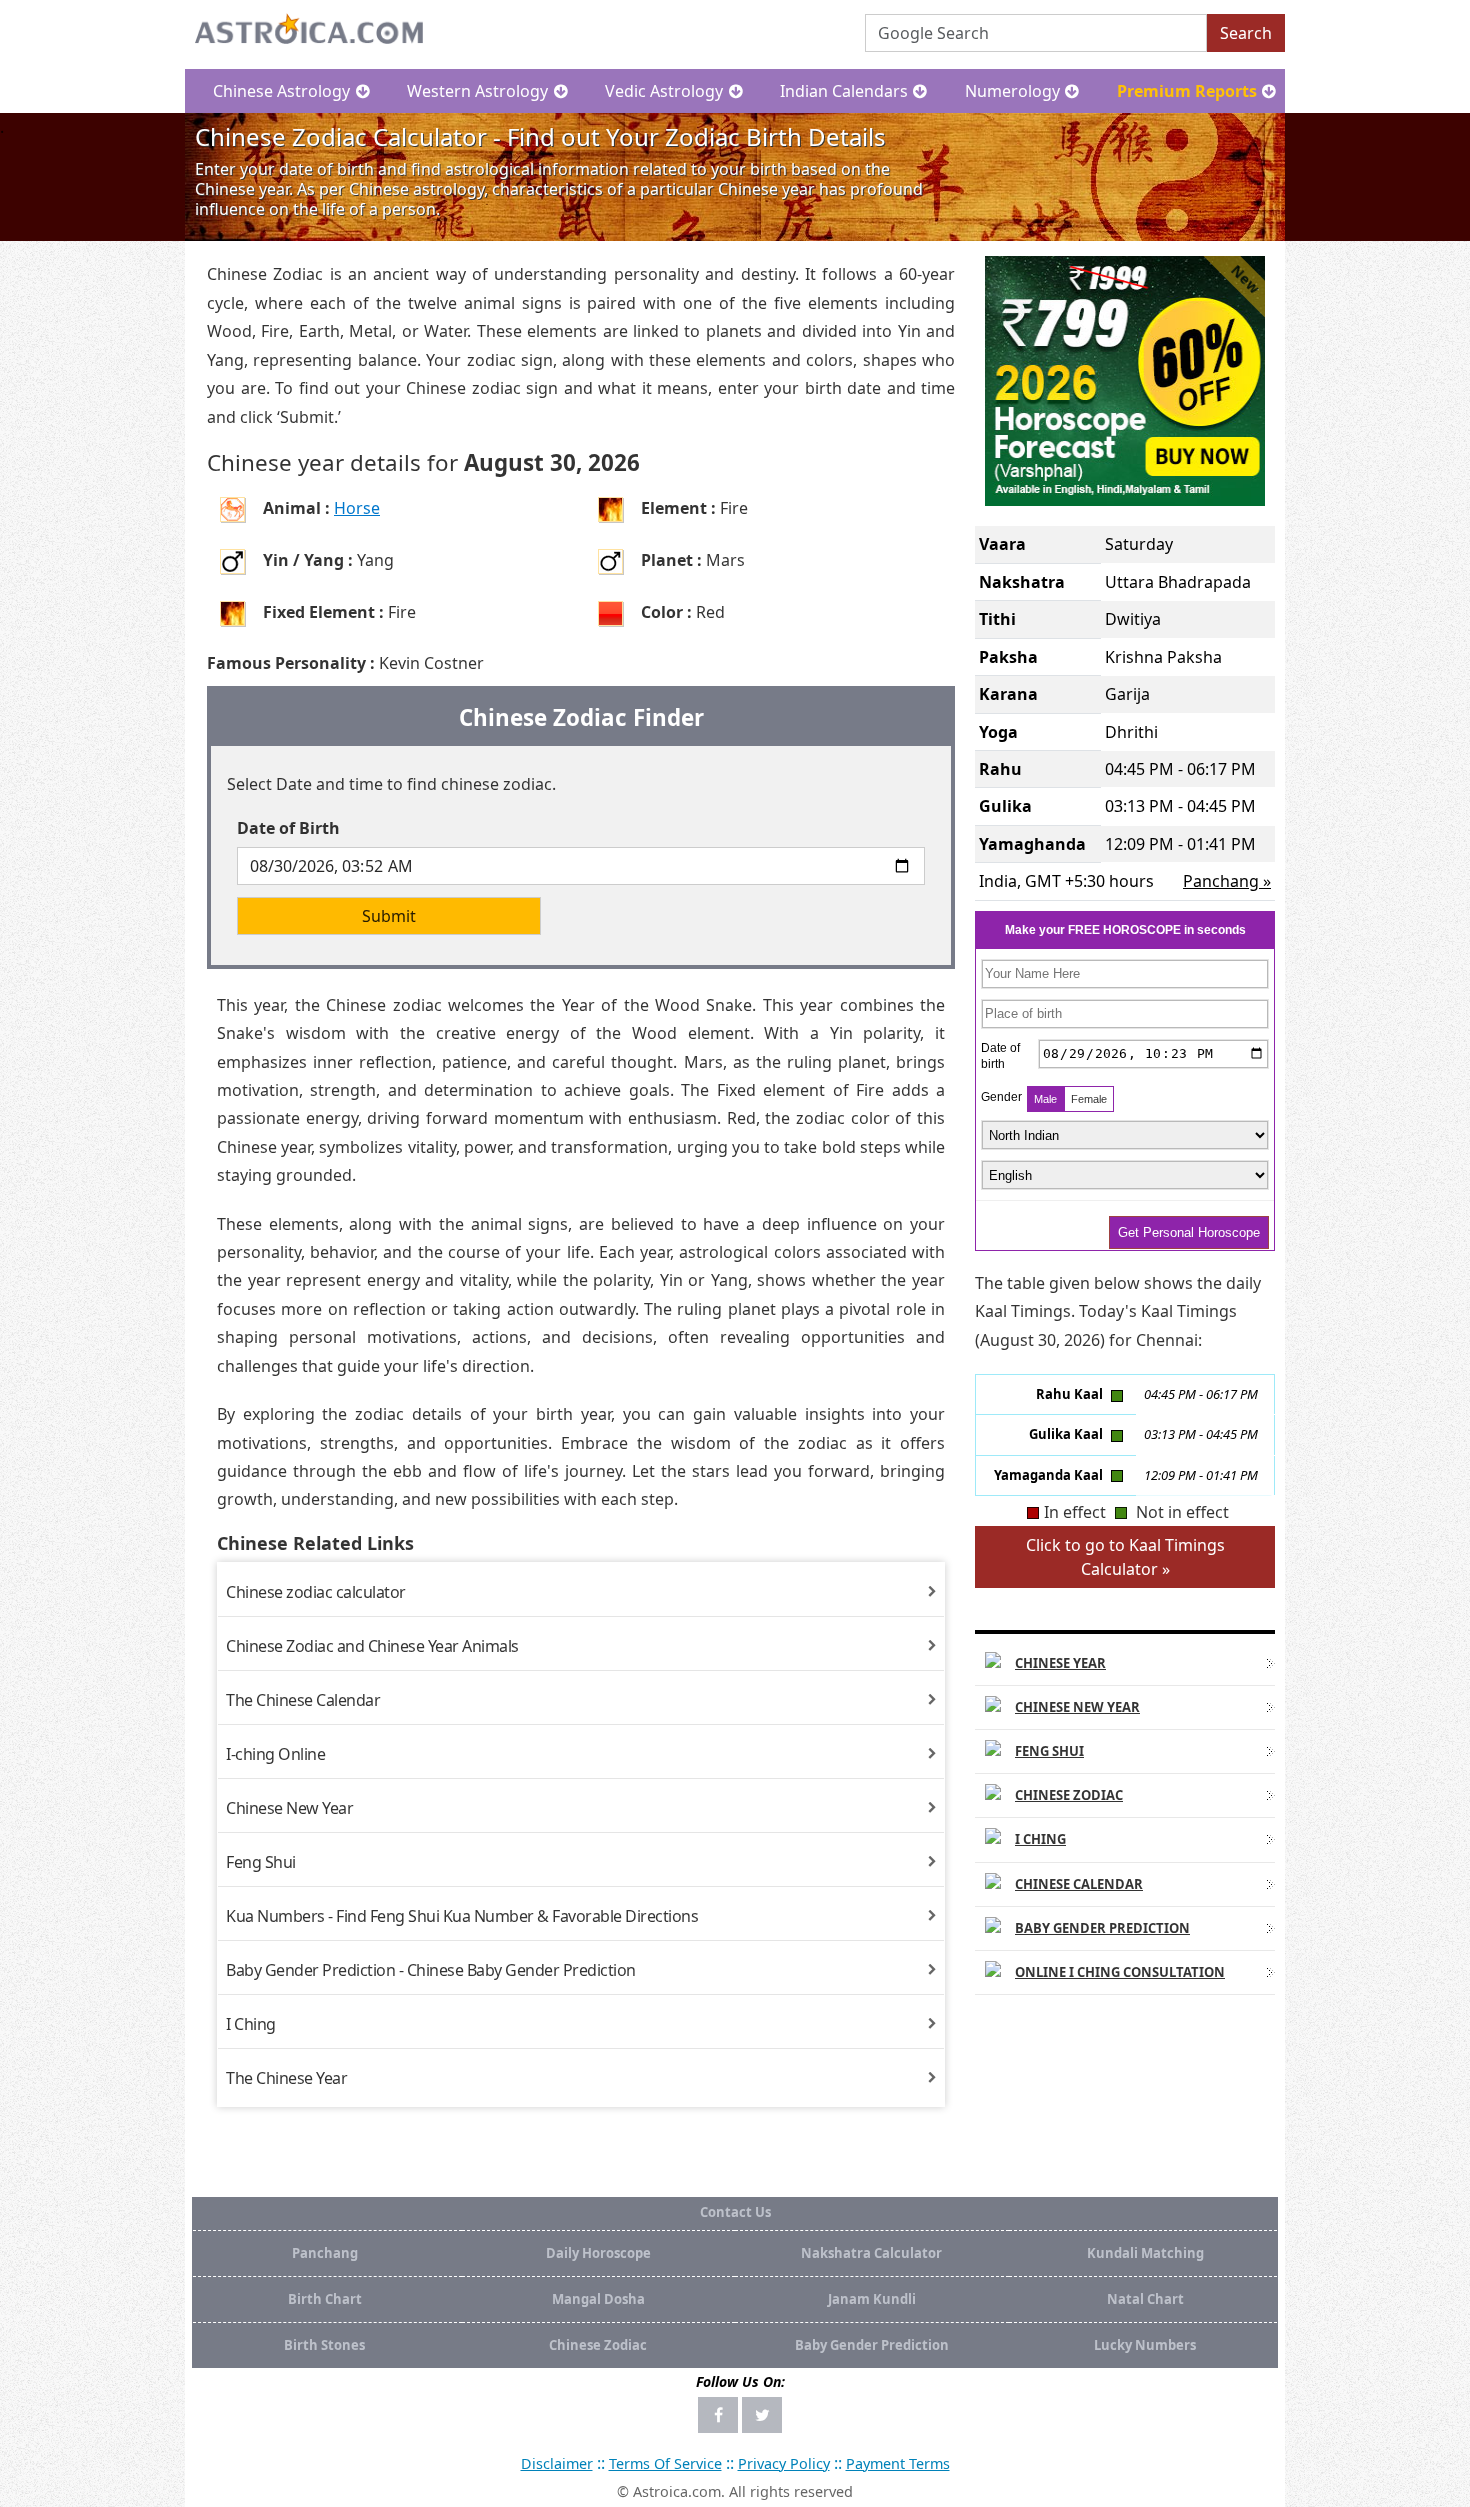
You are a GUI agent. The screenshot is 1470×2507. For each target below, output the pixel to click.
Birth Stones (324, 2345)
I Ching (251, 2024)
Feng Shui (261, 1862)
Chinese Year (1060, 1663)
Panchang (325, 2253)
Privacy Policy (784, 2463)
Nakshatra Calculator (871, 2253)
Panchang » (1227, 881)
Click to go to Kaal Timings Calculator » (1125, 1557)
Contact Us (735, 2212)
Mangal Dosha (598, 2299)
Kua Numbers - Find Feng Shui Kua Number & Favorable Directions (462, 1916)
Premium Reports (1187, 91)
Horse (357, 508)
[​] (718, 2415)
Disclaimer (557, 2463)
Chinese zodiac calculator (316, 1592)
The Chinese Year (286, 2078)
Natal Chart (1145, 2299)
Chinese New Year (289, 1808)
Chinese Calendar (1079, 1884)
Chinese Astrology (281, 91)
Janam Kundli (872, 2299)
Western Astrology (477, 91)
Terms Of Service (665, 2463)
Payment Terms (898, 2463)
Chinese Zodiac (1069, 1795)
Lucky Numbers (1145, 2345)
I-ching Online (275, 1754)
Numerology (1012, 91)
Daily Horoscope (598, 2253)
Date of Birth (288, 828)
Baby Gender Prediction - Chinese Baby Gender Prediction (431, 1970)
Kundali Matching (1145, 2253)
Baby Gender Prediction (1102, 1928)
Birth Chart (325, 2299)
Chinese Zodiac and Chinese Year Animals (372, 1646)
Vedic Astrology (664, 91)
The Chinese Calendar (303, 1700)
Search (1246, 33)
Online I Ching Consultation (1120, 1972)
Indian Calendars (844, 91)
